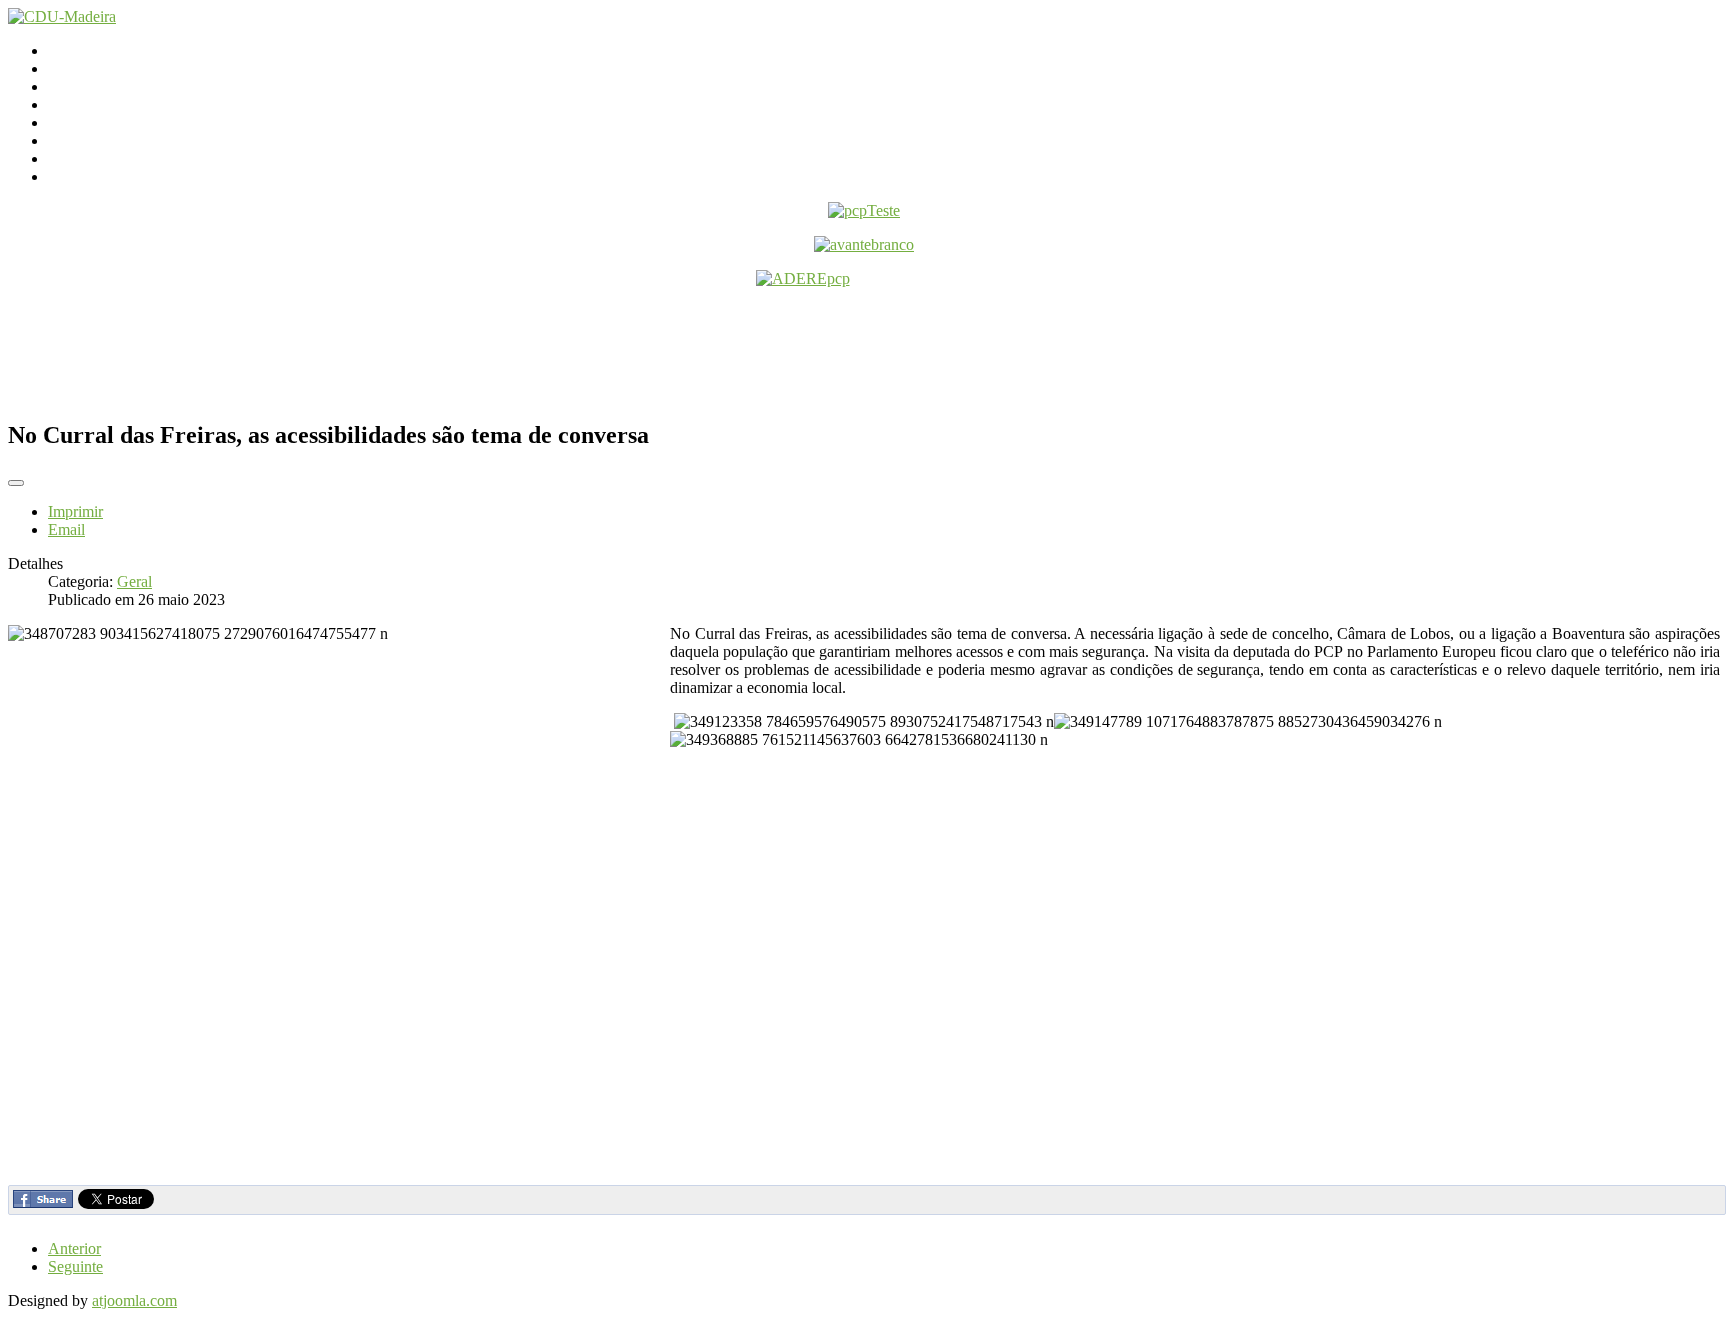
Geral (134, 581)
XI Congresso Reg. (109, 122)
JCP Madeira (88, 158)
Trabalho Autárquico (113, 140)
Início (66, 50)
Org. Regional (93, 104)
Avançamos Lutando (113, 176)
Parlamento (83, 86)
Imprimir (75, 511)
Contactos (79, 68)
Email (66, 529)
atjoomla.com (134, 1300)
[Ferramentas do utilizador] (16, 483)
